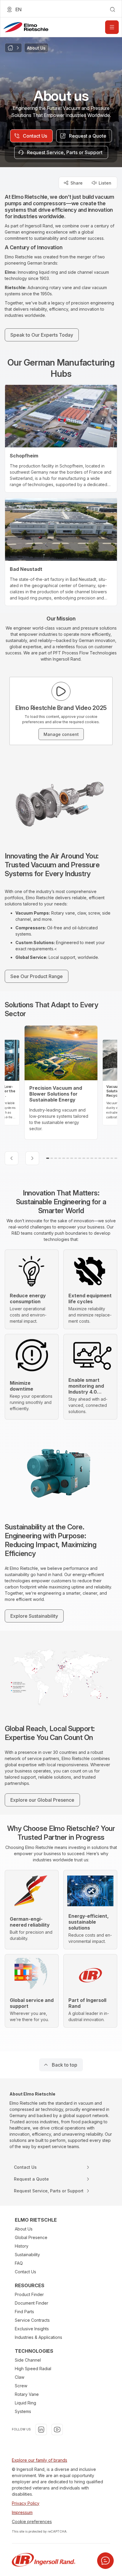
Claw (20, 2377)
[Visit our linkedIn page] (41, 2430)
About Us (24, 2229)
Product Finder (29, 2294)
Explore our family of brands (40, 2460)
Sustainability (27, 2255)
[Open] (112, 27)
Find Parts (24, 2312)
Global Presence (31, 2237)
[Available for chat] (105, 2561)
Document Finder (32, 2303)
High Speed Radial (33, 2369)
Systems (23, 2411)
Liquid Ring (25, 2403)
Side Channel (28, 2360)
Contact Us (25, 2272)
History (22, 2246)
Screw (21, 2386)
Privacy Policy (26, 2503)
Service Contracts (32, 2320)
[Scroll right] (32, 1158)
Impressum (22, 2512)
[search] (113, 9)
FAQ (19, 2263)
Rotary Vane (27, 2394)
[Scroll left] (12, 1158)
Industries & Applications (38, 2337)
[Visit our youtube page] (57, 2430)
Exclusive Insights (32, 2329)
